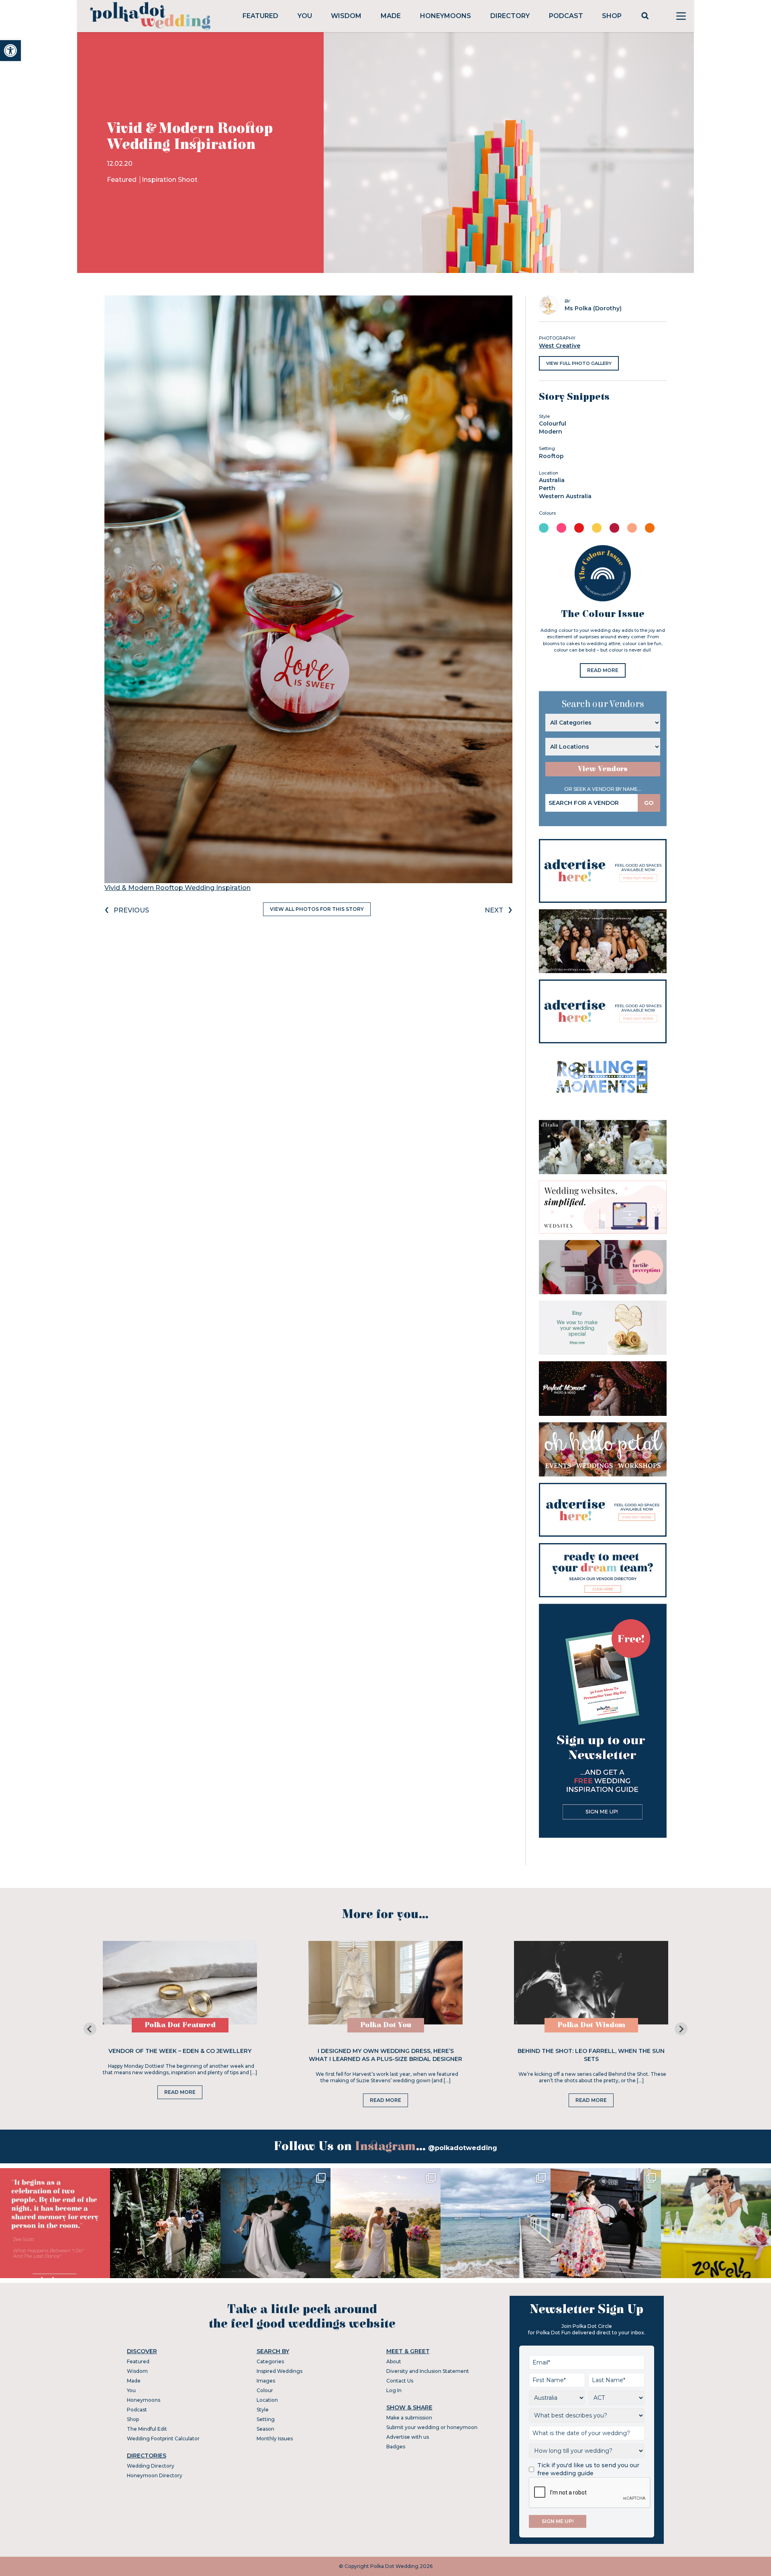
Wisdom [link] (346, 16)
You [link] (305, 16)
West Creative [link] (560, 346)
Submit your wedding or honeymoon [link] (432, 2427)
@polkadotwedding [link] (463, 2148)
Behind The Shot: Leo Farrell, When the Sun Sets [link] (591, 2055)
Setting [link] (266, 2419)
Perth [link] (547, 488)
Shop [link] (612, 16)
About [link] (394, 2361)
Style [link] (263, 2410)
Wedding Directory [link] (151, 2466)
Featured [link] (260, 16)
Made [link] (391, 16)
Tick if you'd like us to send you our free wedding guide (588, 2469)
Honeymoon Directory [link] (155, 2475)
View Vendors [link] (603, 769)
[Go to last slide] (90, 2029)
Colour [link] (265, 2390)
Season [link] (265, 2429)
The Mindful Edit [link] (147, 2429)
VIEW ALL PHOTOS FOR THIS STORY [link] (317, 909)
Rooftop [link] (551, 456)
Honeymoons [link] (446, 16)
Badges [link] (396, 2447)
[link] (10, 51)
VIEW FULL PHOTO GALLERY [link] (579, 363)
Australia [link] (552, 480)
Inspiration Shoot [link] (170, 180)
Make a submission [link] (409, 2418)
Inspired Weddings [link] (279, 2371)
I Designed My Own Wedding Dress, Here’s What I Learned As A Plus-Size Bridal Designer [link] (385, 2055)
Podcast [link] (566, 16)
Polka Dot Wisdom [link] (591, 2025)
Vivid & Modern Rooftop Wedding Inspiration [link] (177, 888)
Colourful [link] (553, 424)
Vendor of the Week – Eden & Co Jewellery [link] (180, 2051)
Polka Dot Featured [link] (180, 2025)
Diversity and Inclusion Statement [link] (428, 2371)
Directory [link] (510, 16)
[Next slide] (681, 2029)
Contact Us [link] (400, 2381)
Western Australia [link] (565, 496)
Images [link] (266, 2381)
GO (649, 803)
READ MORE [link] (603, 670)
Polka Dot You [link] (386, 2025)
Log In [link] (394, 2390)
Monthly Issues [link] (275, 2439)
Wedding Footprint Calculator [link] (163, 2439)
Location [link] (267, 2400)
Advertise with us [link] (408, 2437)
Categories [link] (270, 2361)
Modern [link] (551, 432)
